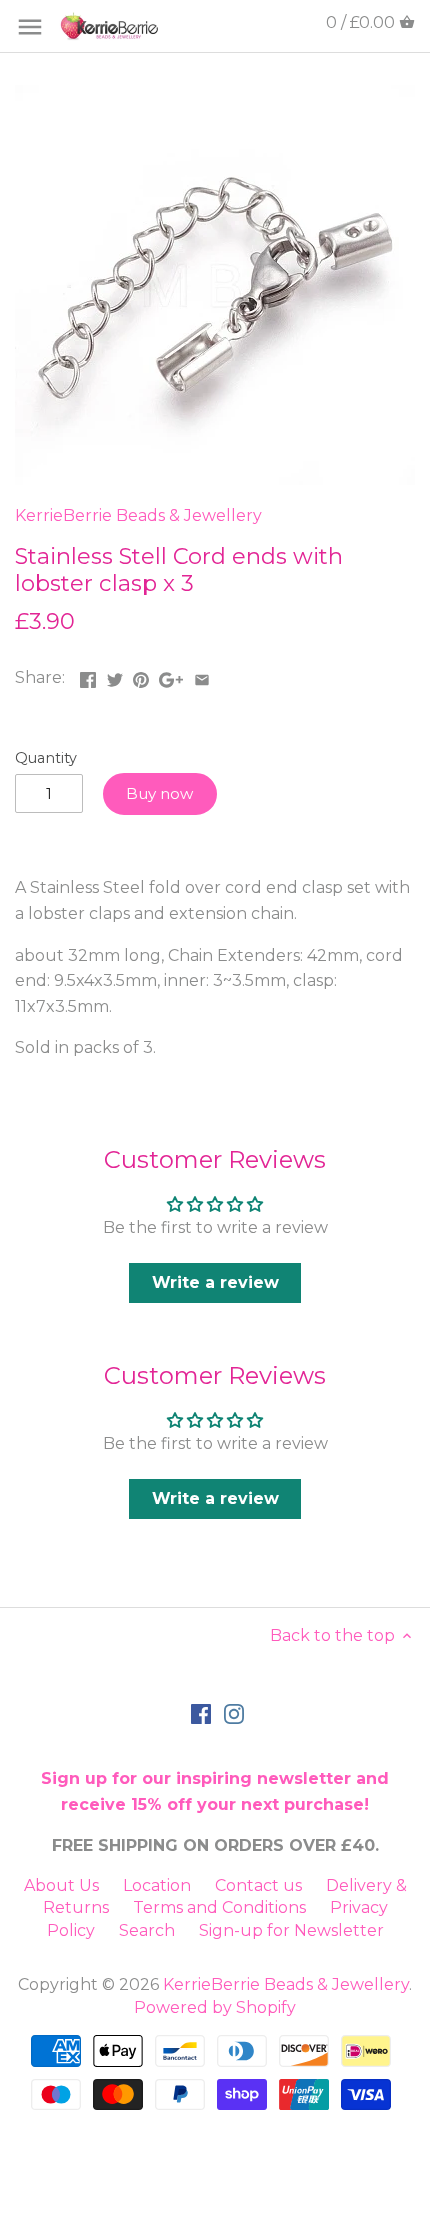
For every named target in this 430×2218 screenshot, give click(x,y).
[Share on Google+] (171, 675)
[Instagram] (234, 1713)
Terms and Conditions (219, 1907)
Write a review (215, 1282)
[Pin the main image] (141, 675)
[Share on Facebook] (88, 675)
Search (147, 1930)
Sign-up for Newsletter (291, 1930)
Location (157, 1885)
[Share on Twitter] (115, 675)
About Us (61, 1885)
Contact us (258, 1885)
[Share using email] (202, 675)
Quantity (46, 758)
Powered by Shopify (215, 2007)
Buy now (159, 793)
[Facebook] (201, 1713)
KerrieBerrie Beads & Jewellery (138, 515)
